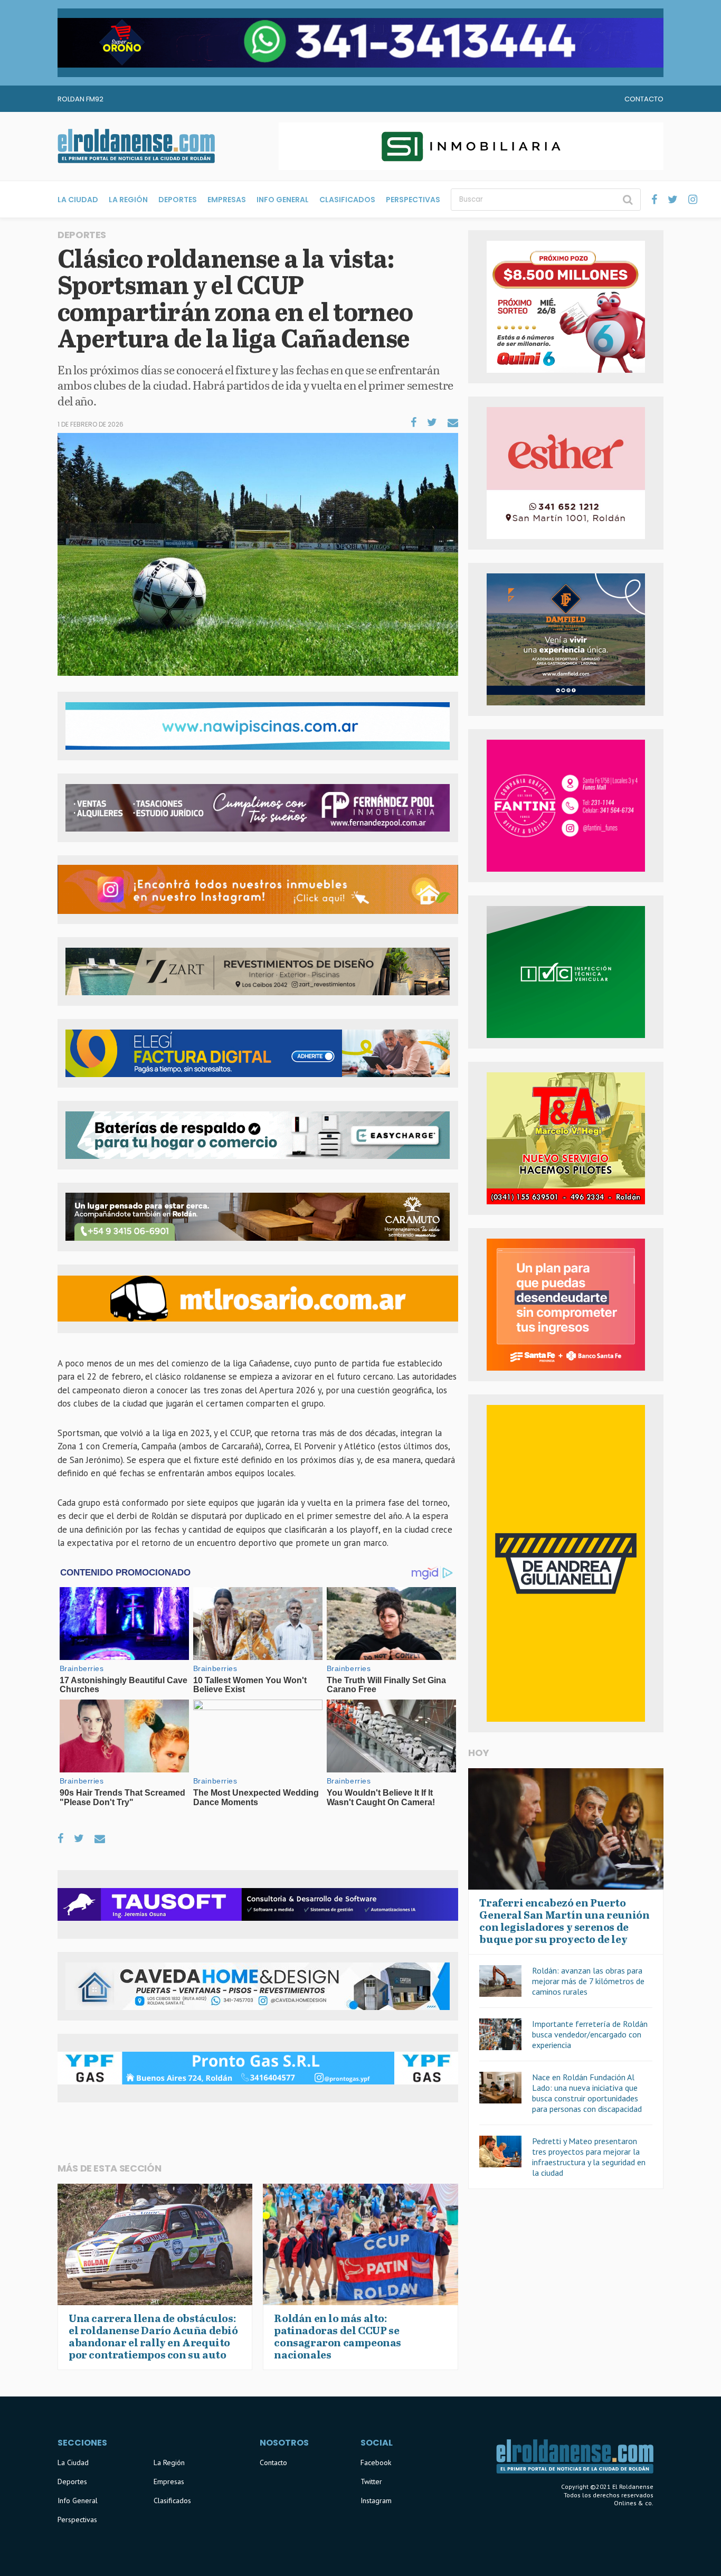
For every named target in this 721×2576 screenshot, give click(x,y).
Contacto (644, 99)
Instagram (376, 2500)
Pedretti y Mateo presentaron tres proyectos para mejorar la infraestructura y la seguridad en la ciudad (589, 2157)
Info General (283, 200)
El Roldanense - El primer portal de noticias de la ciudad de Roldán (136, 146)
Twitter (371, 2481)
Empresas (227, 200)
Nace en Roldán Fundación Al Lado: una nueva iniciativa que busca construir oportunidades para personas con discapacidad (587, 2093)
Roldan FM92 (80, 99)
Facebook (376, 2462)
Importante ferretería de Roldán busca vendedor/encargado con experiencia (590, 2034)
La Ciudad (78, 200)
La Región (128, 200)
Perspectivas (413, 200)
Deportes (178, 200)
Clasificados (347, 200)
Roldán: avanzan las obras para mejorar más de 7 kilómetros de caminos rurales (588, 1981)
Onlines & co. (634, 2503)
